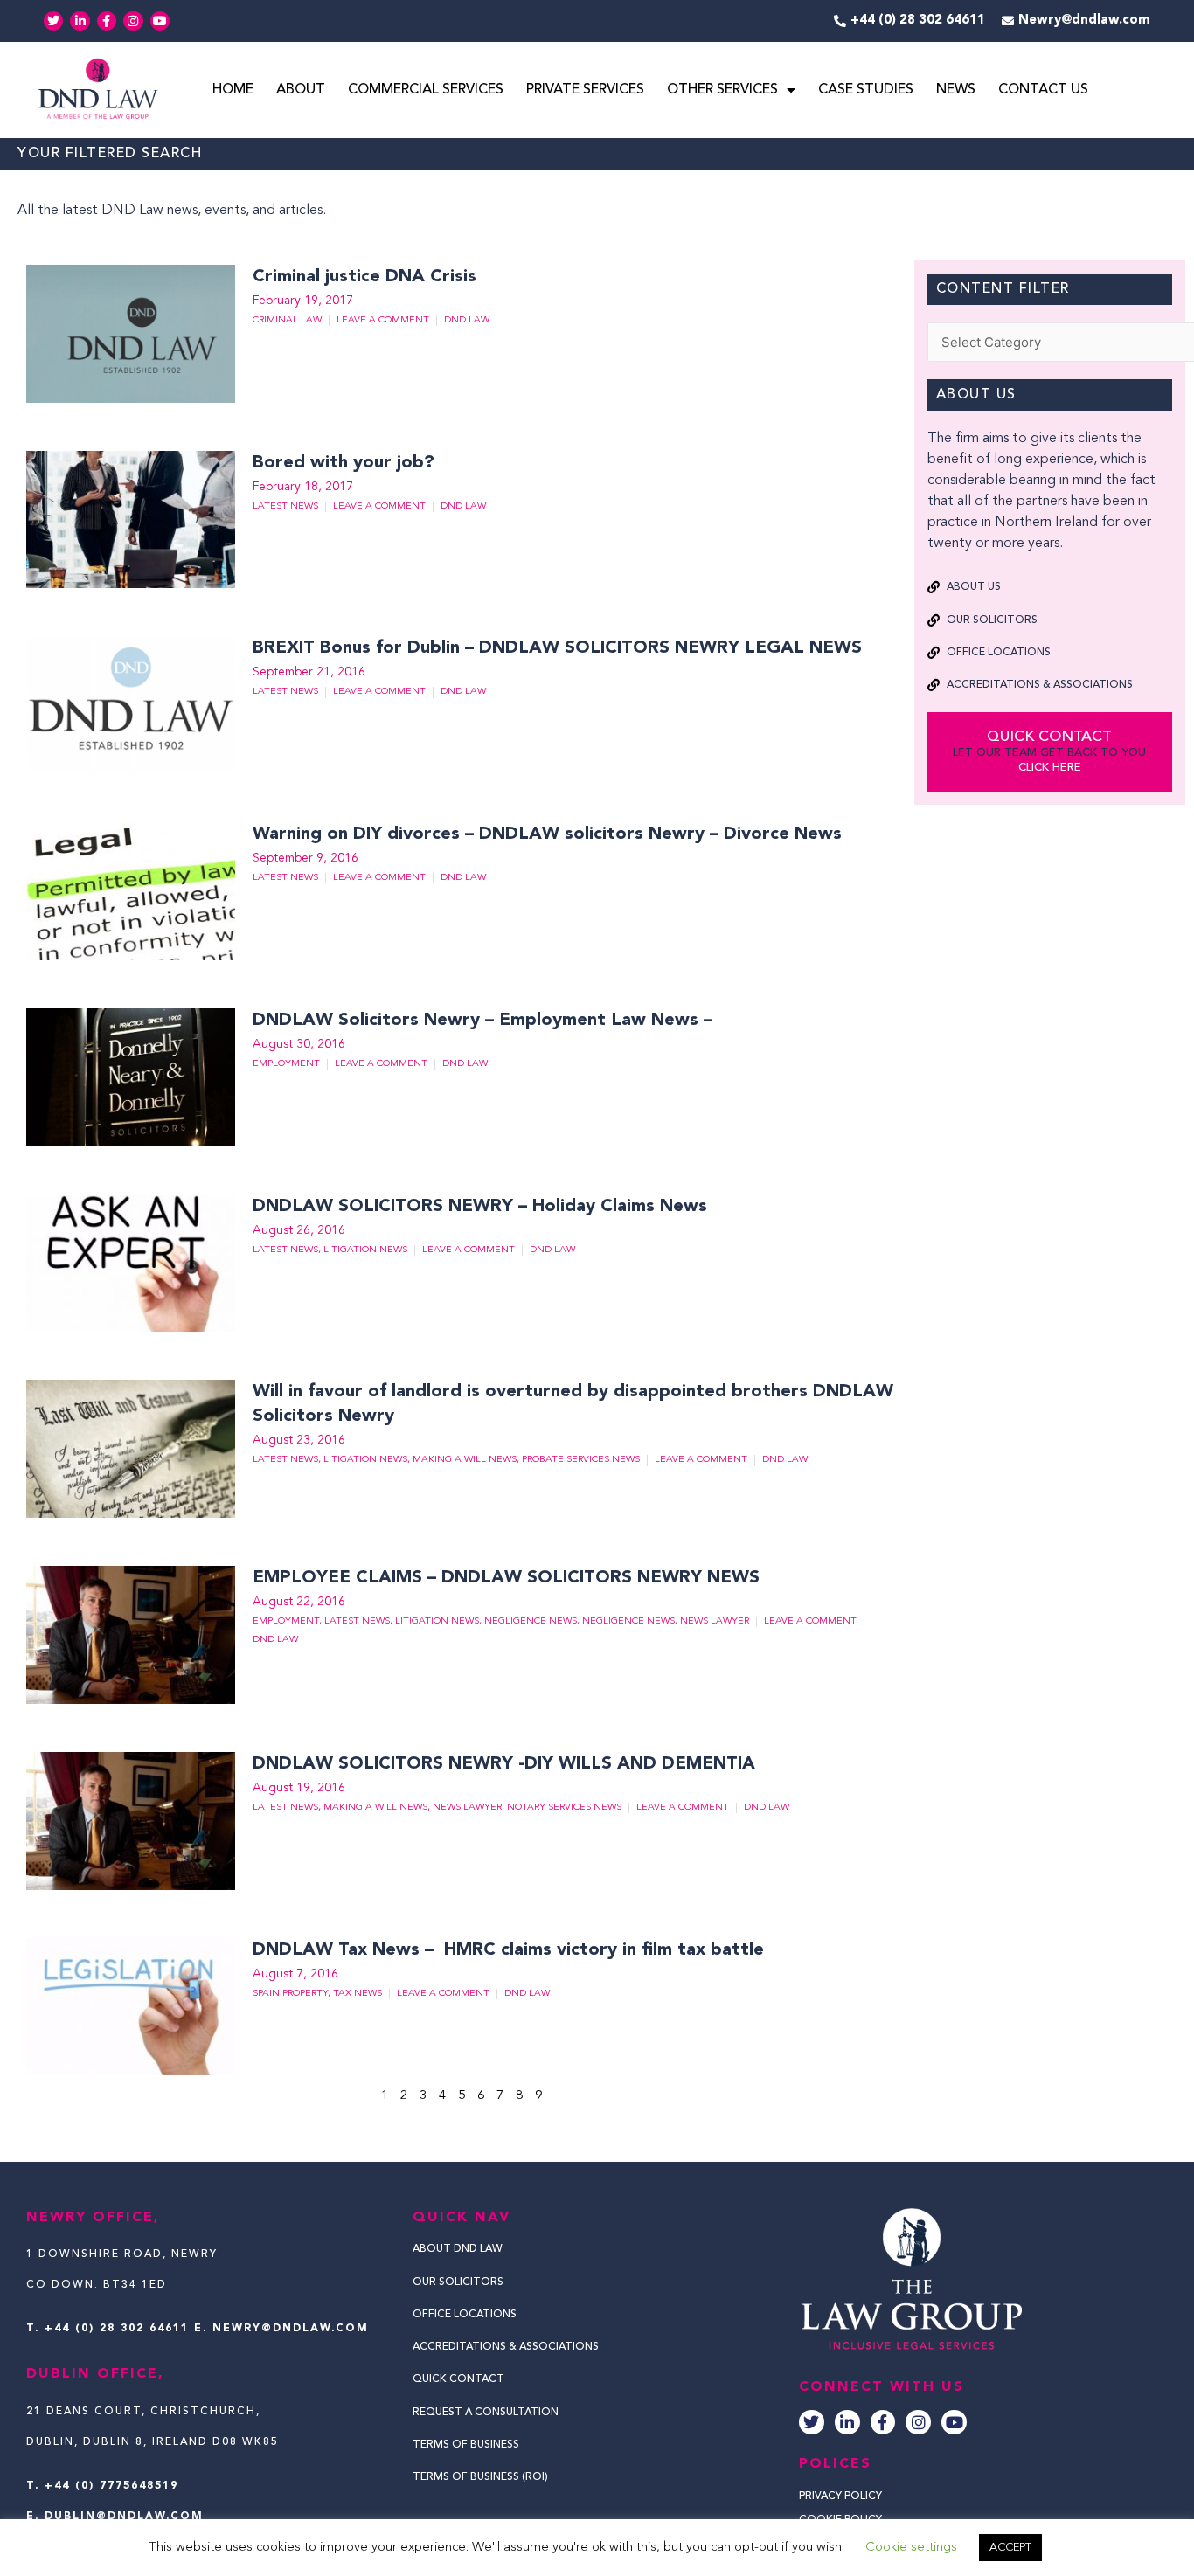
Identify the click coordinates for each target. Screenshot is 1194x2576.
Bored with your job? (344, 463)
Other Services (722, 90)
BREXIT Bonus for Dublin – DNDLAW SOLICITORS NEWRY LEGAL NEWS (557, 648)
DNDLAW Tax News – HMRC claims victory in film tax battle (508, 1950)
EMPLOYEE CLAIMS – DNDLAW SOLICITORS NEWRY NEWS (506, 1578)
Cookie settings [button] (911, 2548)
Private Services (585, 90)
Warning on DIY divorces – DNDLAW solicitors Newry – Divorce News (550, 834)
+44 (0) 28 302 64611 (117, 2329)
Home (233, 90)
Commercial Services (426, 90)
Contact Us (1043, 90)
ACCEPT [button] (1010, 2548)
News (956, 90)
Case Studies (866, 90)
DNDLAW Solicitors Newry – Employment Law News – (485, 1021)
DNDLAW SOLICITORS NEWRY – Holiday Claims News (482, 1207)
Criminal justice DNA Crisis (364, 277)
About (301, 90)
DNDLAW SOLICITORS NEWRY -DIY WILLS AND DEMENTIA (504, 1764)
